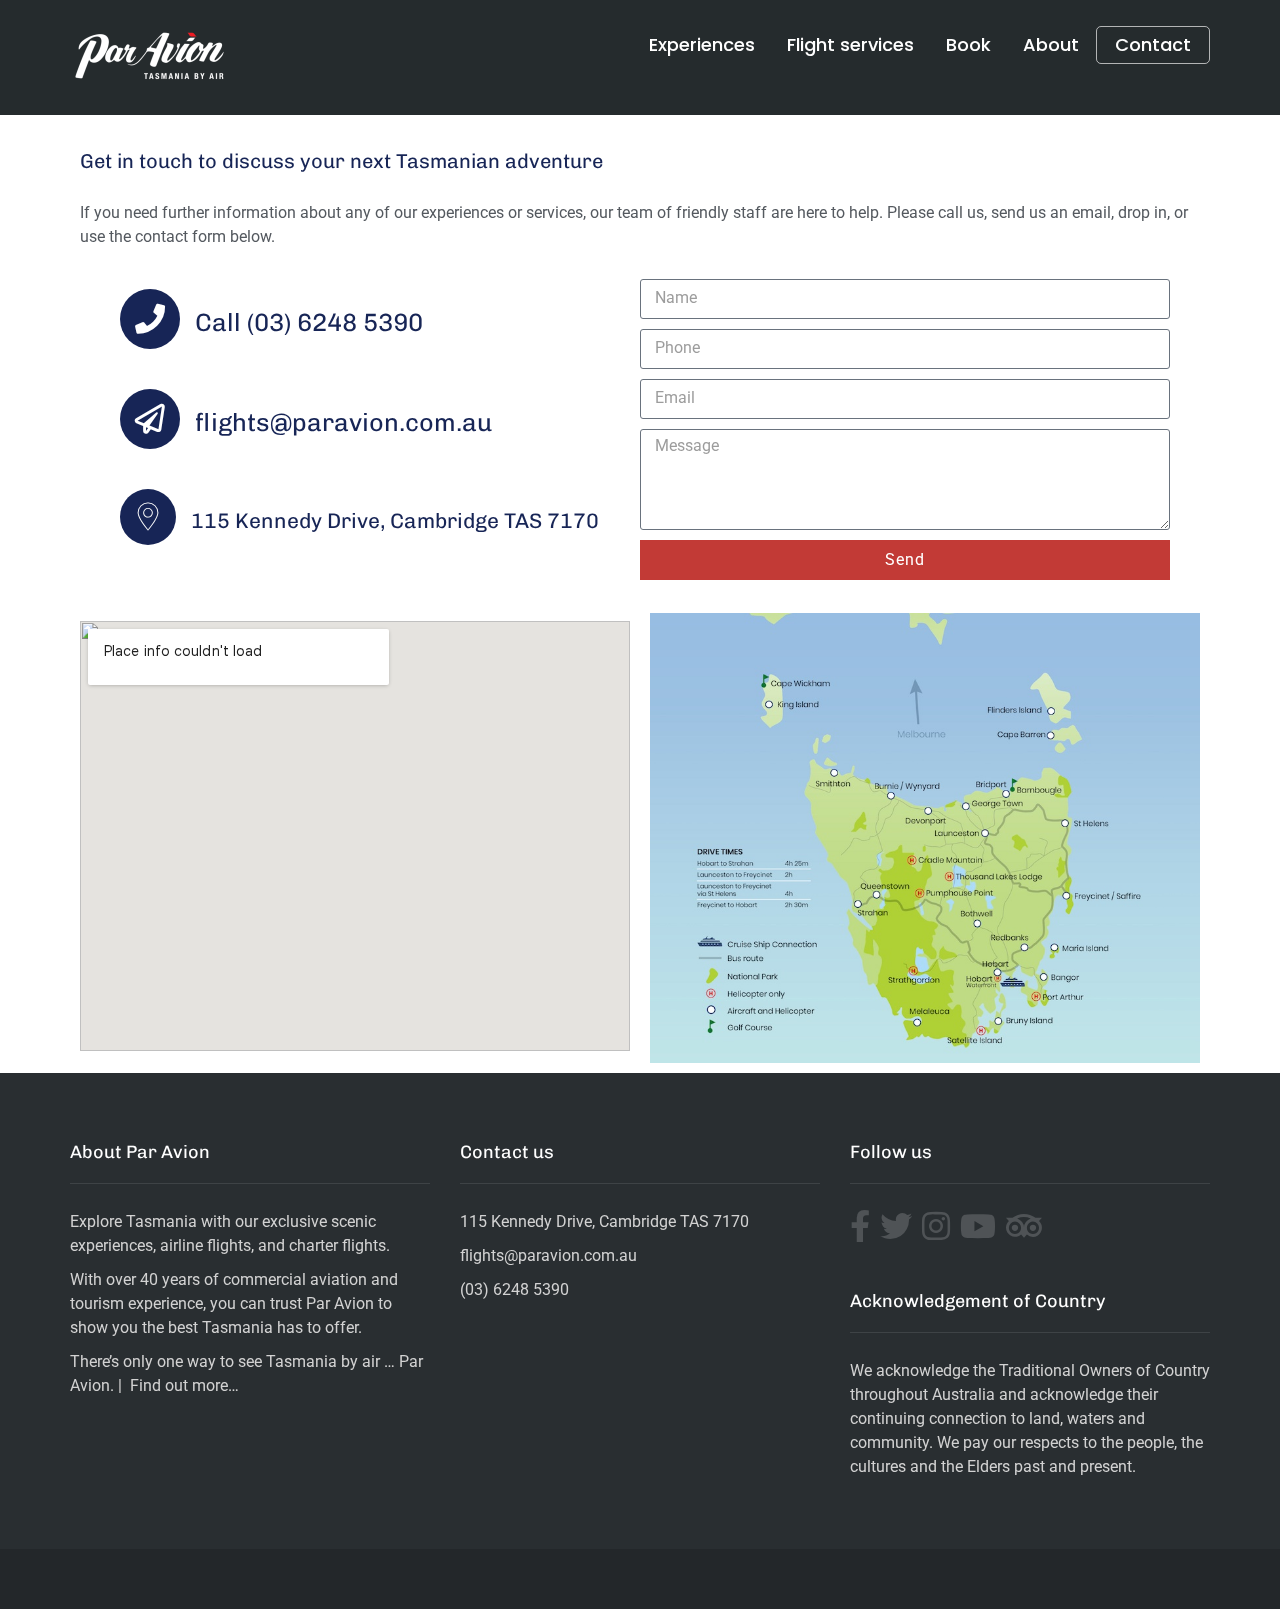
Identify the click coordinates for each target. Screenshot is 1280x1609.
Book (968, 44)
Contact (1153, 45)
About (1051, 44)
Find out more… (184, 1385)
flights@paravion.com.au (344, 422)
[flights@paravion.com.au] (150, 419)
